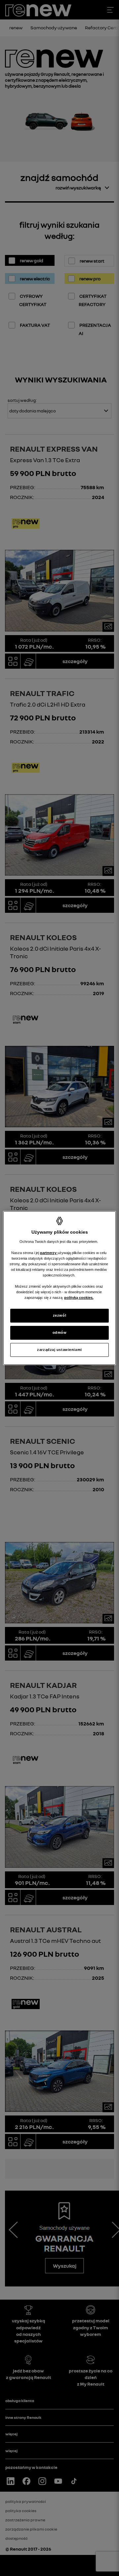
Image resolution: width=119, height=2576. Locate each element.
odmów (60, 1332)
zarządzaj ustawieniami (59, 1350)
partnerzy (49, 1253)
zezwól (59, 1315)
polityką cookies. (79, 1298)
